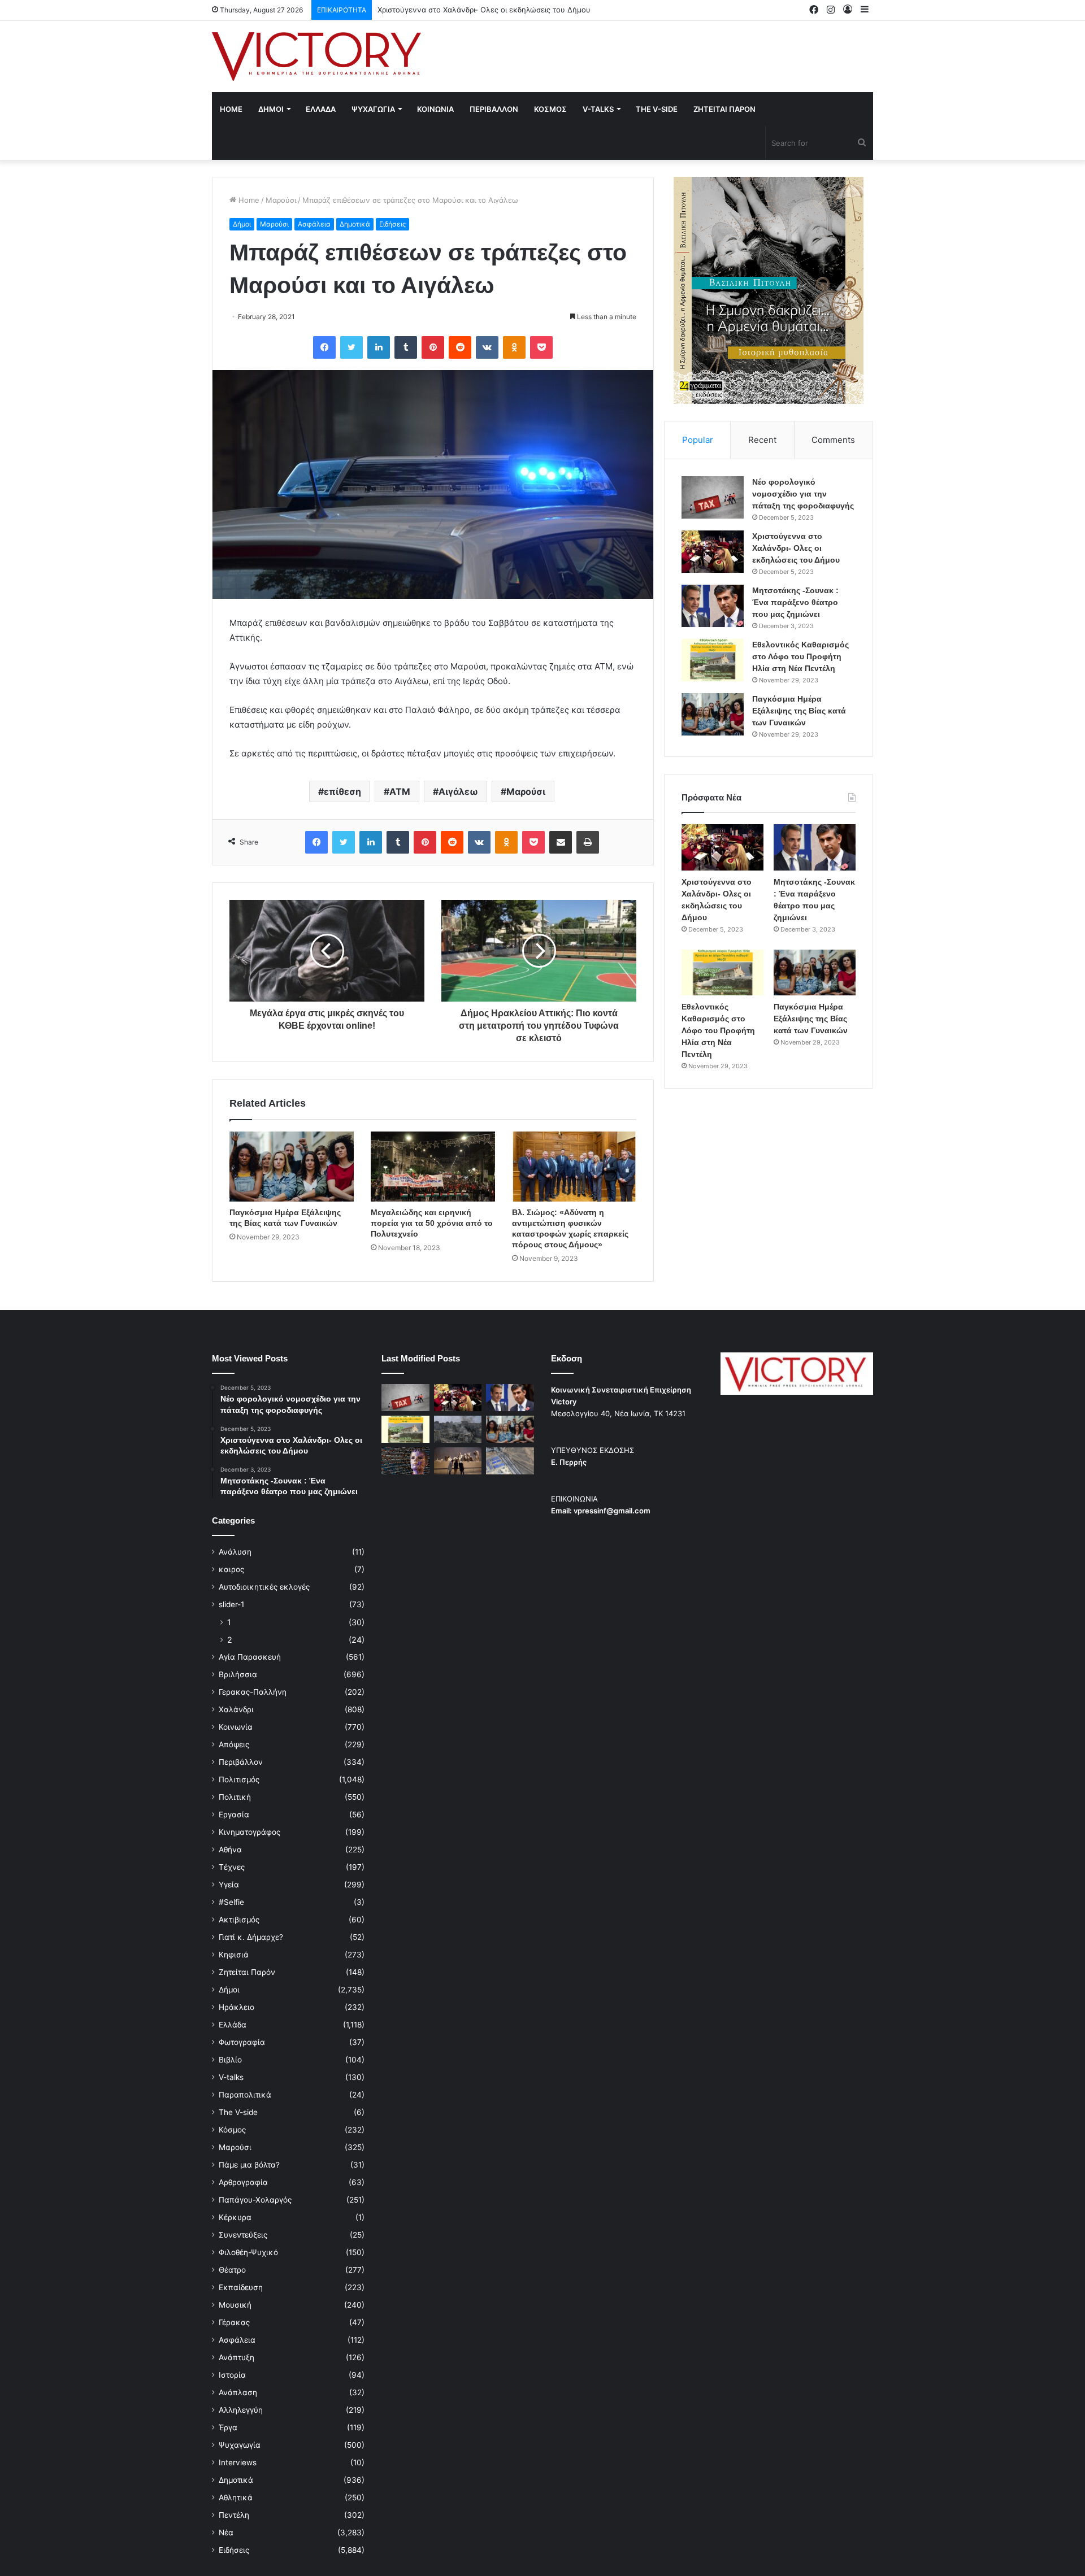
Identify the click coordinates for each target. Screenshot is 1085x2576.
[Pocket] (541, 347)
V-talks (598, 109)
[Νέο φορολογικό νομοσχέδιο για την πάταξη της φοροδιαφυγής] (713, 497)
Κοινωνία (236, 1727)
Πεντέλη (234, 2515)
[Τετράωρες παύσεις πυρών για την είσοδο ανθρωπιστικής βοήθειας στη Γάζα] (510, 1461)
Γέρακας (234, 2322)
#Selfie (231, 1902)
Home (231, 109)
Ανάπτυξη (236, 2357)
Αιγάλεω (458, 791)
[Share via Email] (561, 842)
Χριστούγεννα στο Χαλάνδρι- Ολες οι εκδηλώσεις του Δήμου (796, 548)
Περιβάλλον (241, 1762)
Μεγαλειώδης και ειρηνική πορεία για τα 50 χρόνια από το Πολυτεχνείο (432, 1223)
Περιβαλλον (494, 109)
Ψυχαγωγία (240, 2445)
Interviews (238, 2462)
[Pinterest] (433, 347)
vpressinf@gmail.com (612, 1511)
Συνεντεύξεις (243, 2235)
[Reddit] (460, 347)
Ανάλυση (235, 1552)
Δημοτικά (355, 224)
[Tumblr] (406, 347)
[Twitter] (351, 347)
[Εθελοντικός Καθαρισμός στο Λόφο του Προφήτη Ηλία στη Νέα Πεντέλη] (713, 660)
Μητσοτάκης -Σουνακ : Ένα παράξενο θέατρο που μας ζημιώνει (491, 10)
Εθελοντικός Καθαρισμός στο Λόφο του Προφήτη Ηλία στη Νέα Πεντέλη (800, 656)
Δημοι (271, 109)
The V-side (657, 109)
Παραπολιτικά (245, 2095)
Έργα (228, 2427)
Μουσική (235, 2305)
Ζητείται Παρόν (247, 1972)
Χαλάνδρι (236, 1709)
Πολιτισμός (239, 1779)
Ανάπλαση (238, 2392)
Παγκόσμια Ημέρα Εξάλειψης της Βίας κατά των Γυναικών (799, 711)
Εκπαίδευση (241, 2287)
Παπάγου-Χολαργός (255, 2200)
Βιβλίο (230, 2060)
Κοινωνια (435, 109)
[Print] (588, 842)
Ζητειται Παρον (724, 109)
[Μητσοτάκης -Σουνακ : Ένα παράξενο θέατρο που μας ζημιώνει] (713, 606)
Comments (833, 440)
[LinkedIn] (379, 347)
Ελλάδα (233, 2025)
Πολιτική (235, 1797)
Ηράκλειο (236, 2007)
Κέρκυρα (235, 2217)
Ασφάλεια (314, 224)
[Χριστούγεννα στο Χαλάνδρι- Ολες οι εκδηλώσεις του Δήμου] (713, 552)
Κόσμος (232, 2130)
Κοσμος (550, 109)
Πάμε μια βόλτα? (249, 2165)
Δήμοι (242, 224)
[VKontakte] (487, 347)
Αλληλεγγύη (241, 2410)
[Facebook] (324, 347)
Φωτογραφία (242, 2042)
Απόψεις (234, 1744)
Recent (762, 440)
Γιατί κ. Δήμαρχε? (251, 1937)
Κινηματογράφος (249, 1832)
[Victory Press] (316, 56)
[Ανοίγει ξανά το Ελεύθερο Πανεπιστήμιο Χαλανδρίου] (405, 1461)
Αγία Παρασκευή (250, 1657)
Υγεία (229, 1885)
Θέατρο (232, 2270)
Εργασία (234, 1814)
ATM (400, 791)
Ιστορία (232, 2375)
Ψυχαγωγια (373, 109)
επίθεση (342, 791)
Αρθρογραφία (243, 2182)
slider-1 (231, 1604)
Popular (698, 440)
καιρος (231, 1569)
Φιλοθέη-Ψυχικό (248, 2252)
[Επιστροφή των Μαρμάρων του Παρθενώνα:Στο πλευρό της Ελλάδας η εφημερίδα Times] (458, 1461)
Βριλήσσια (238, 1674)
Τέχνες (232, 1867)
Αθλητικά (236, 2497)
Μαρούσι (281, 200)
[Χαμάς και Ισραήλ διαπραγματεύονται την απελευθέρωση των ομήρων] (458, 1429)
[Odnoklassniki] (514, 347)
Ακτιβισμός (239, 1920)
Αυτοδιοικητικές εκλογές (264, 1587)
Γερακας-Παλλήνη (253, 1692)
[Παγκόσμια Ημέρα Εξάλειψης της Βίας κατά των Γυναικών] (292, 1167)
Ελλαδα (321, 109)
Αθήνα (230, 1850)
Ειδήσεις (392, 224)
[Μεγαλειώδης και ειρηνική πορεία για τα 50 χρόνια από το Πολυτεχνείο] (433, 1167)
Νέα (226, 2533)
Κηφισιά (234, 1955)
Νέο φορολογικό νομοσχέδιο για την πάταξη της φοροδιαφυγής (803, 494)
